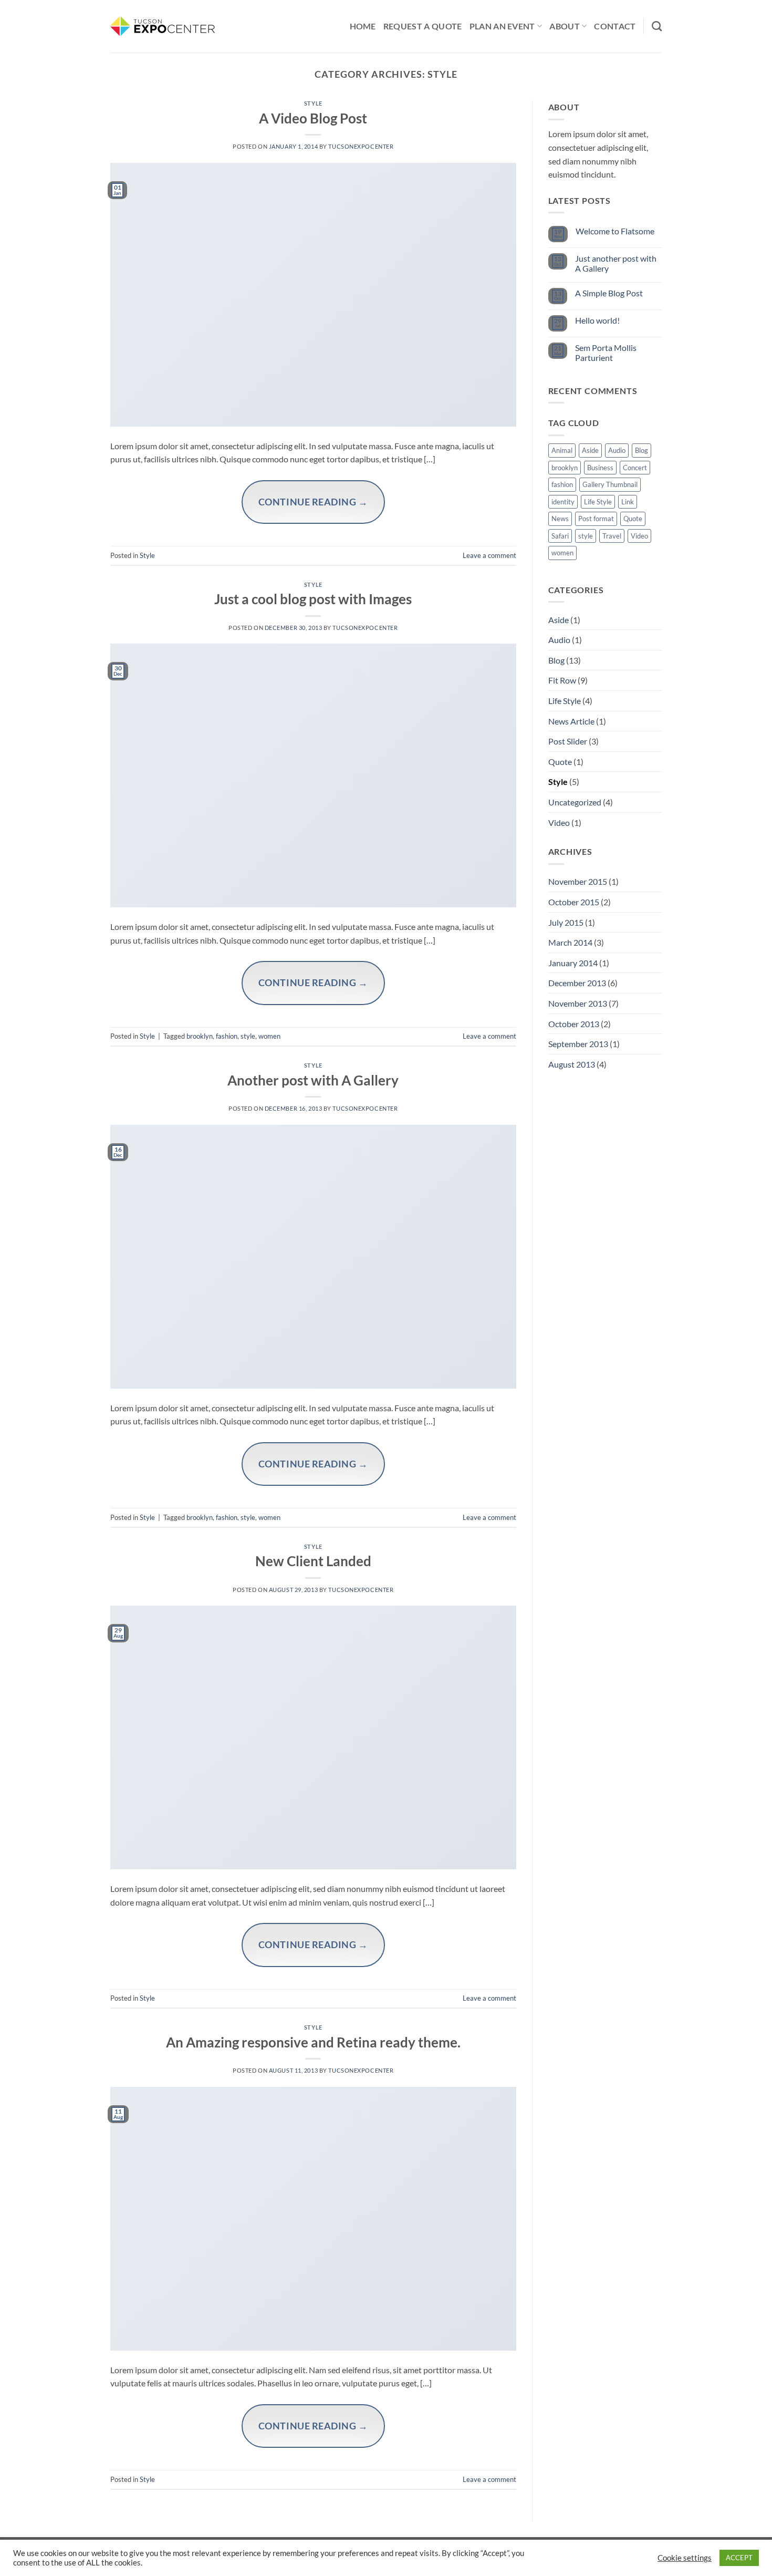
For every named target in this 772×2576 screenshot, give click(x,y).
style (248, 1036)
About (565, 26)
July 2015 (566, 922)
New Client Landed (313, 1561)
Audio (617, 450)
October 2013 (574, 1024)
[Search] (657, 26)
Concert (635, 468)
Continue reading (313, 502)
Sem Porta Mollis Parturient (606, 353)
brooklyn (200, 1036)
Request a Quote (423, 26)
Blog (641, 450)
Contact (615, 26)
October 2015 (574, 902)
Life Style (598, 502)
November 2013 (578, 1003)
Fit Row (562, 680)
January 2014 (573, 963)
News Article (571, 721)
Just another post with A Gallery (616, 263)
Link (628, 502)
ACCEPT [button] (739, 2558)
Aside (590, 450)
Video (639, 536)
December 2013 (577, 983)
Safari (560, 536)
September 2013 (578, 1044)
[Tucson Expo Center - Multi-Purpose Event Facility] (163, 26)
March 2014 (570, 942)
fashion (227, 1036)
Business (600, 468)
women (269, 1036)
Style (313, 103)
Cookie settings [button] (685, 2558)
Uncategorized (575, 802)
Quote (633, 519)
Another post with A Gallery (313, 1080)
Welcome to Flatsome (615, 231)
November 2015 (578, 881)
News (560, 519)
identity (563, 502)
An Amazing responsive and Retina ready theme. (313, 2042)
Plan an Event (502, 26)
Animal (562, 450)
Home (363, 26)
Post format (596, 519)
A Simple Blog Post (609, 293)
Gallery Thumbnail (610, 484)
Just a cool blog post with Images (313, 599)
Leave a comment (489, 555)
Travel (612, 536)
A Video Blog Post (313, 118)
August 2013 (572, 1064)
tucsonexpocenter (361, 146)
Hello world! (597, 320)
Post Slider (568, 741)
